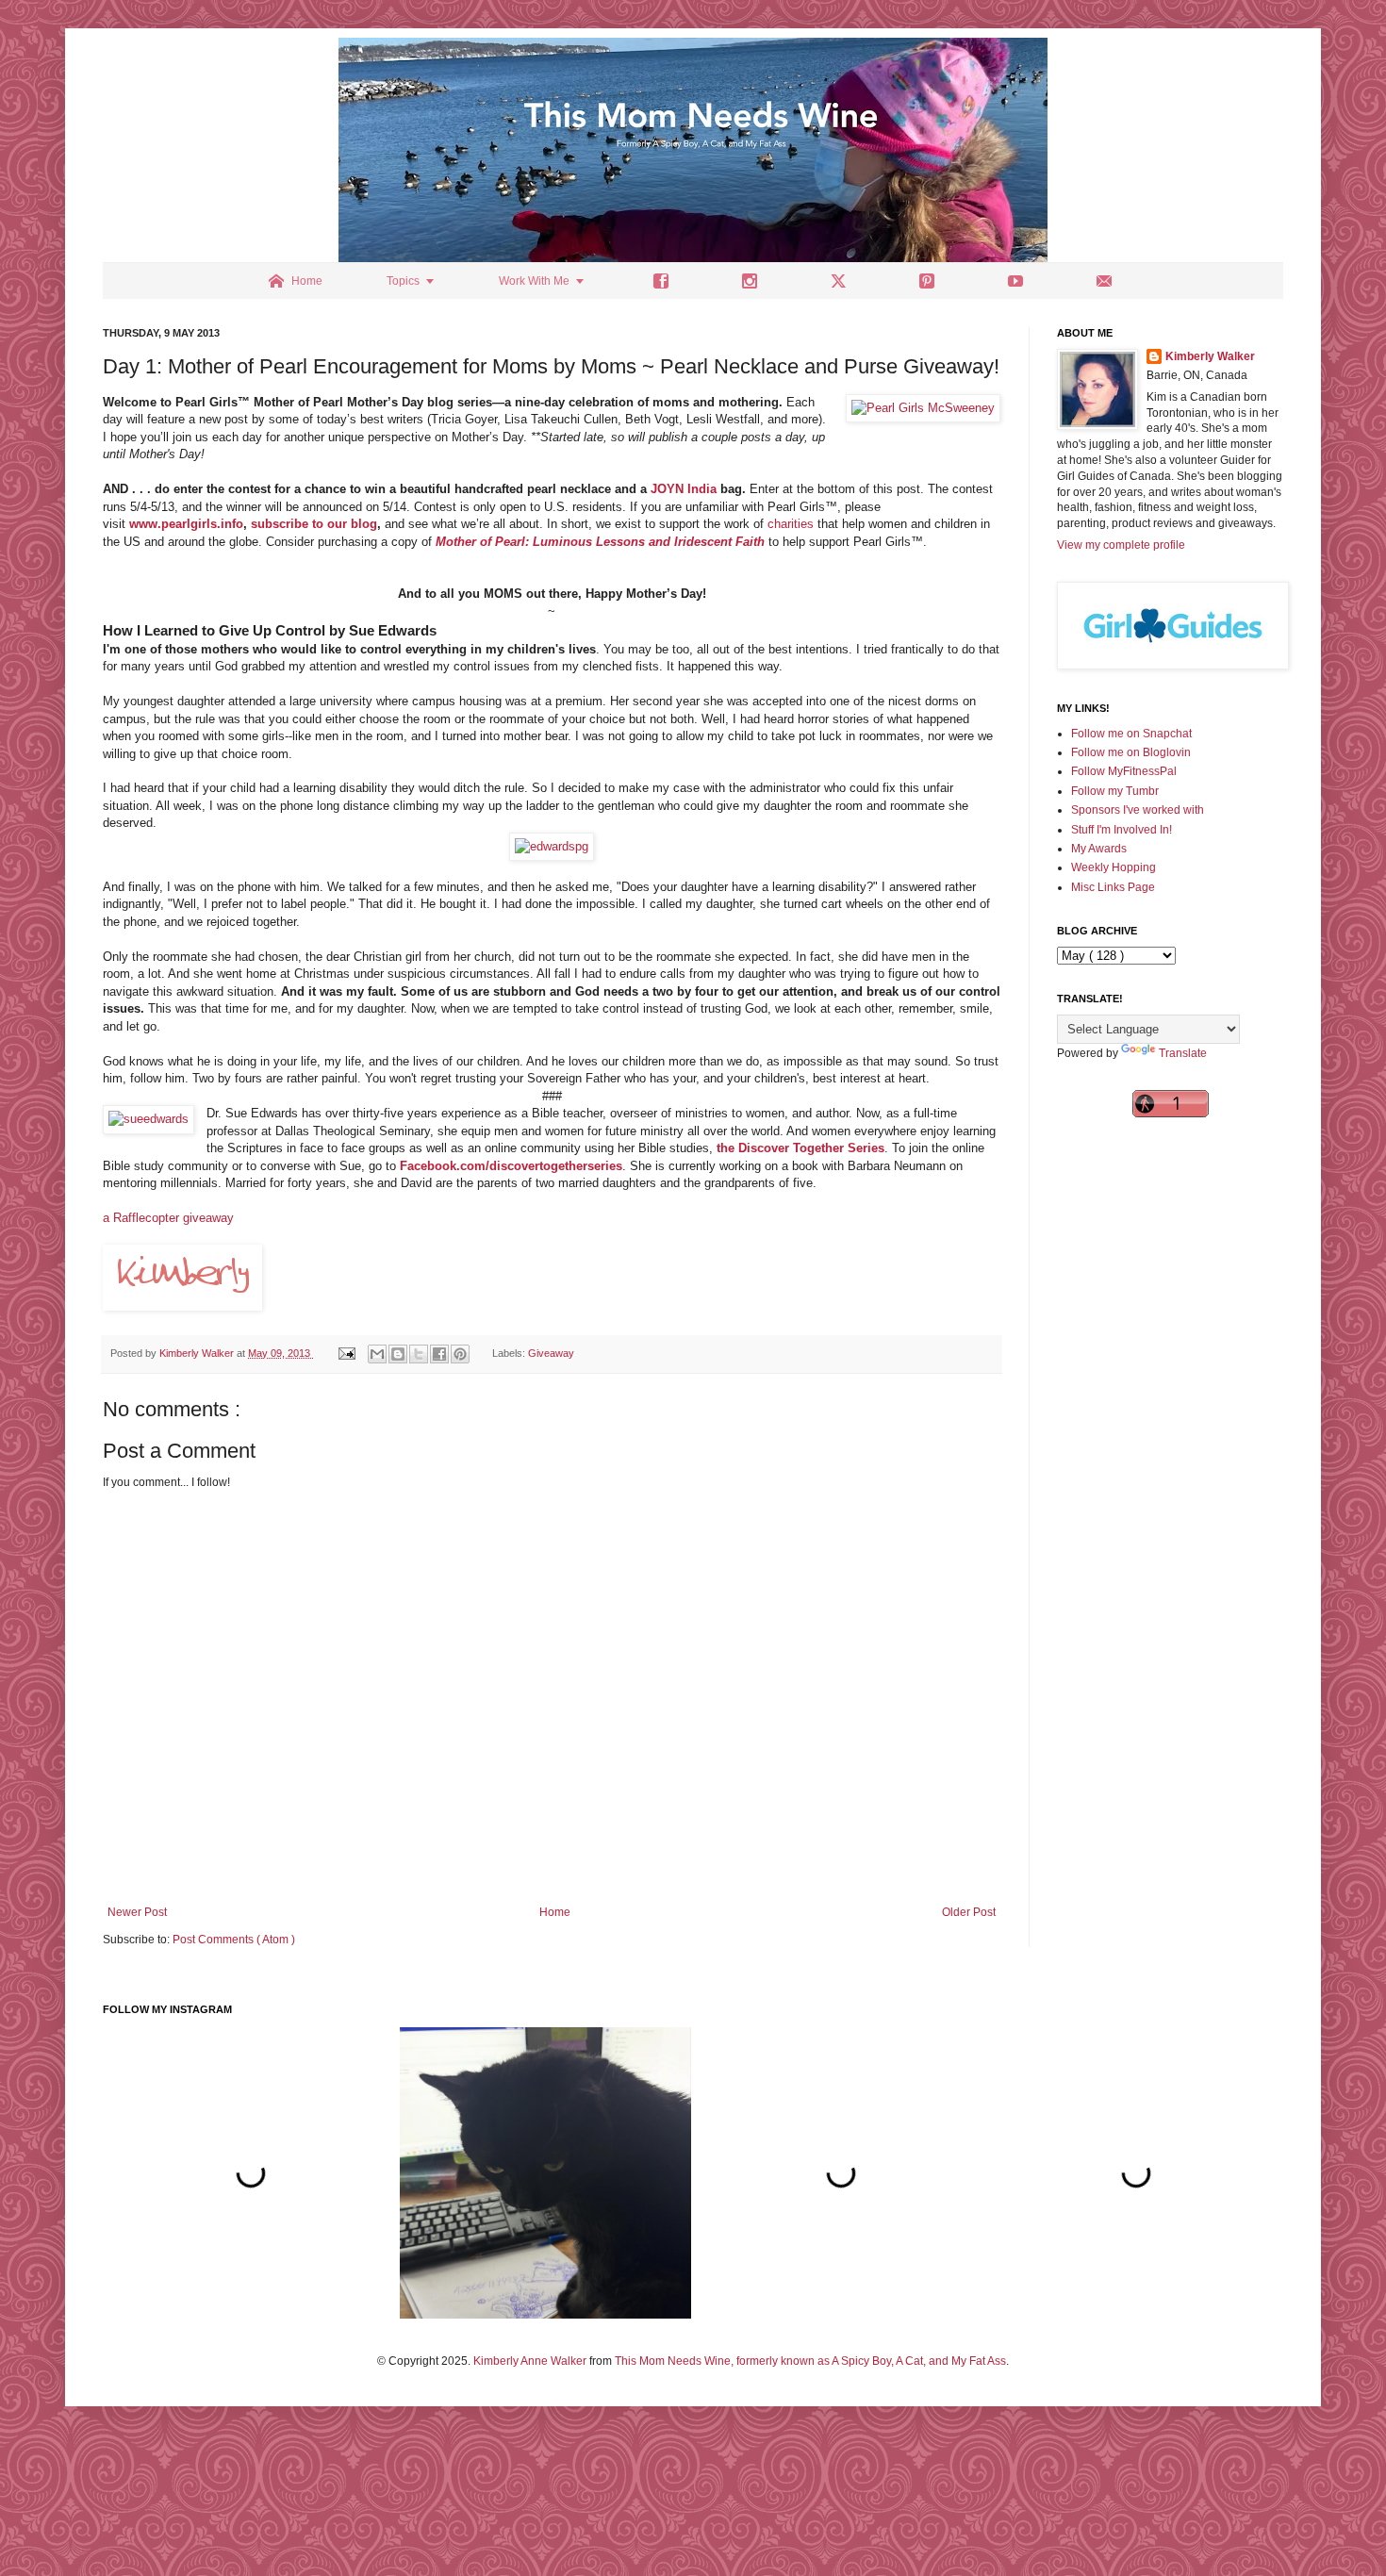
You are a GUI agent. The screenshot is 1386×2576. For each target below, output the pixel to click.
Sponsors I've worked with (1138, 810)
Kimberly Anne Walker (530, 2361)
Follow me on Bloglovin (1131, 752)
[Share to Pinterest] (460, 1354)
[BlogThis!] (398, 1354)
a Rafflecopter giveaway (168, 1218)
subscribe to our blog (314, 524)
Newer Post (137, 1912)
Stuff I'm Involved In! (1122, 830)
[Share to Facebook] (439, 1354)
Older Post (969, 1912)
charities (791, 524)
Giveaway (551, 1353)
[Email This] (377, 1354)
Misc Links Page (1113, 887)
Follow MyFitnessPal (1124, 771)
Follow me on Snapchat (1131, 734)
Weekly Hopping (1114, 867)
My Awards (1099, 849)
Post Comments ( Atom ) (234, 1940)
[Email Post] (346, 1353)
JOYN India (684, 489)
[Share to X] (419, 1354)
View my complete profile (1121, 545)
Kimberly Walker (1210, 356)
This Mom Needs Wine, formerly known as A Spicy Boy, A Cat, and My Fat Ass (810, 2361)
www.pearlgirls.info (186, 524)
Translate (1183, 1053)
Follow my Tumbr (1115, 791)
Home (555, 1912)
